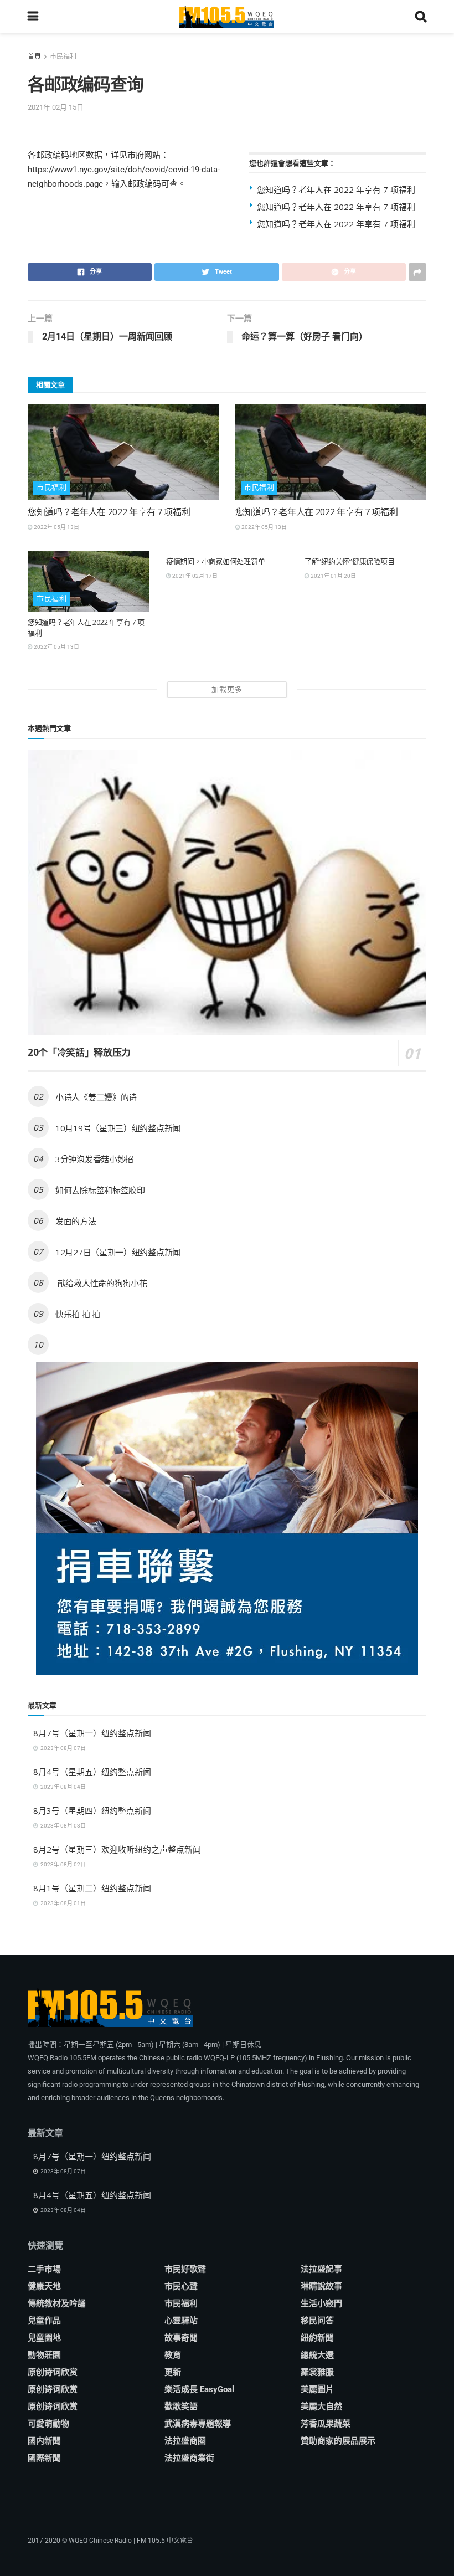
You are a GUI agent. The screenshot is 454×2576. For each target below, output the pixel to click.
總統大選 (317, 2355)
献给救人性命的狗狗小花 (101, 1283)
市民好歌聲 (185, 2269)
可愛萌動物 (48, 2424)
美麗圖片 (317, 2389)
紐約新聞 (317, 2338)
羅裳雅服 (317, 2372)
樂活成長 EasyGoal (199, 2389)
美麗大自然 (321, 2406)
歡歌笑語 (181, 2406)
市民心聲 (181, 2286)
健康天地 (44, 2286)
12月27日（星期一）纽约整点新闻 (118, 1252)
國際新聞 (44, 2458)
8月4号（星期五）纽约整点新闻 (92, 1772)
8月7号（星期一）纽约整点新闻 (92, 1733)
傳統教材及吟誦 (57, 2303)
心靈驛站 (181, 2321)
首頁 (34, 57)
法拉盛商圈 (185, 2441)
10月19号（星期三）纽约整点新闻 (118, 1128)
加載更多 (227, 689)
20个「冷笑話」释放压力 (79, 1052)
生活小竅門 (321, 2303)
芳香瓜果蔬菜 (326, 2424)
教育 (173, 2355)
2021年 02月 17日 (194, 576)
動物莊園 (44, 2355)
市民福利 (63, 57)
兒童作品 (44, 2321)
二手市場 (44, 2269)
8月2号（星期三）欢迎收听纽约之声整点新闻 (117, 1849)
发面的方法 (76, 1221)
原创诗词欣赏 (53, 2372)
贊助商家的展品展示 (338, 2441)
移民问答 (317, 2321)
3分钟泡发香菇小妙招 (94, 1159)
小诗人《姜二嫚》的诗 (96, 1097)
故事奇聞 (181, 2338)
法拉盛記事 (321, 2269)
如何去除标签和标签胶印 (100, 1190)
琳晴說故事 (321, 2286)
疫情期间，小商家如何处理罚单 (215, 561)
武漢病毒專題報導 (198, 2424)
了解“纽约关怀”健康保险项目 (349, 561)
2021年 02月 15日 (56, 107)
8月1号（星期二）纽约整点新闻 (92, 1888)
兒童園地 (44, 2338)
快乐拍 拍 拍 (78, 1314)
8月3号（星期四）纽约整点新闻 (92, 1810)
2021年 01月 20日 (333, 576)
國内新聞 (44, 2441)
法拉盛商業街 (189, 2458)
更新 (173, 2372)
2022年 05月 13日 (56, 527)
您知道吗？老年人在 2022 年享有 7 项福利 (336, 189)
